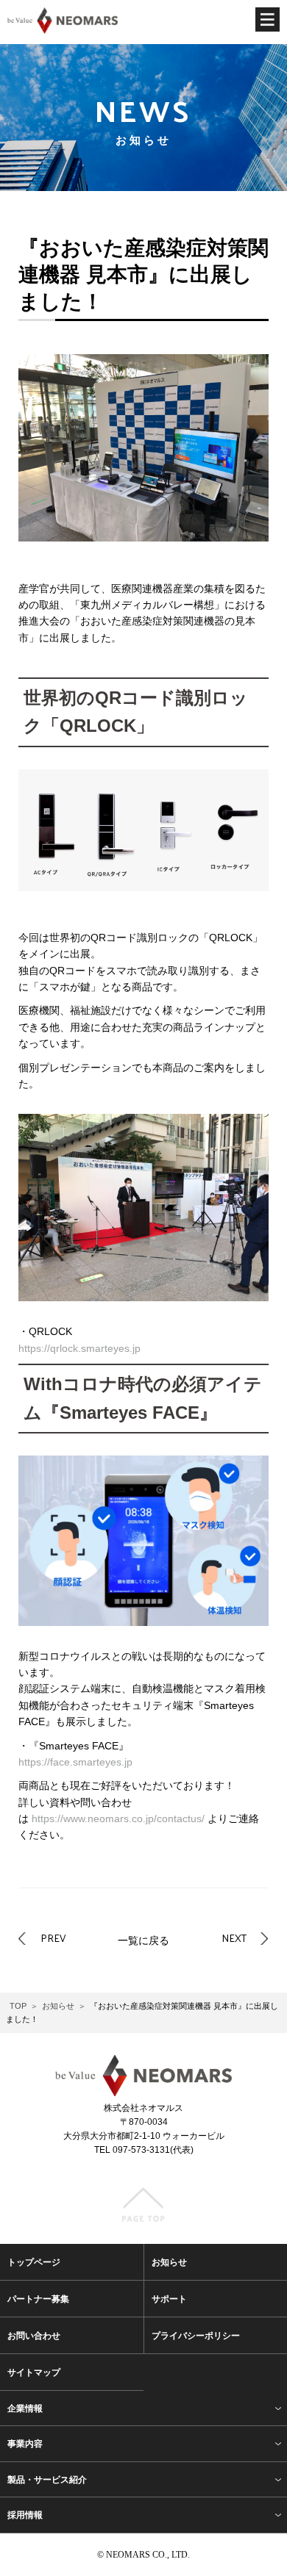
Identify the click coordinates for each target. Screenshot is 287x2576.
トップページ (34, 2262)
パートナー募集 (38, 2299)
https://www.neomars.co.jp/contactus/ (118, 1818)
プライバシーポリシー (196, 2336)
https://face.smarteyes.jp (75, 1762)
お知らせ (58, 2006)
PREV (53, 1938)
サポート (169, 2299)
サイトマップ (34, 2372)
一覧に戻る (143, 1940)
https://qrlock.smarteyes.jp (79, 1348)
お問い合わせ (34, 2336)
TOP (18, 2006)
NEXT (234, 1938)
